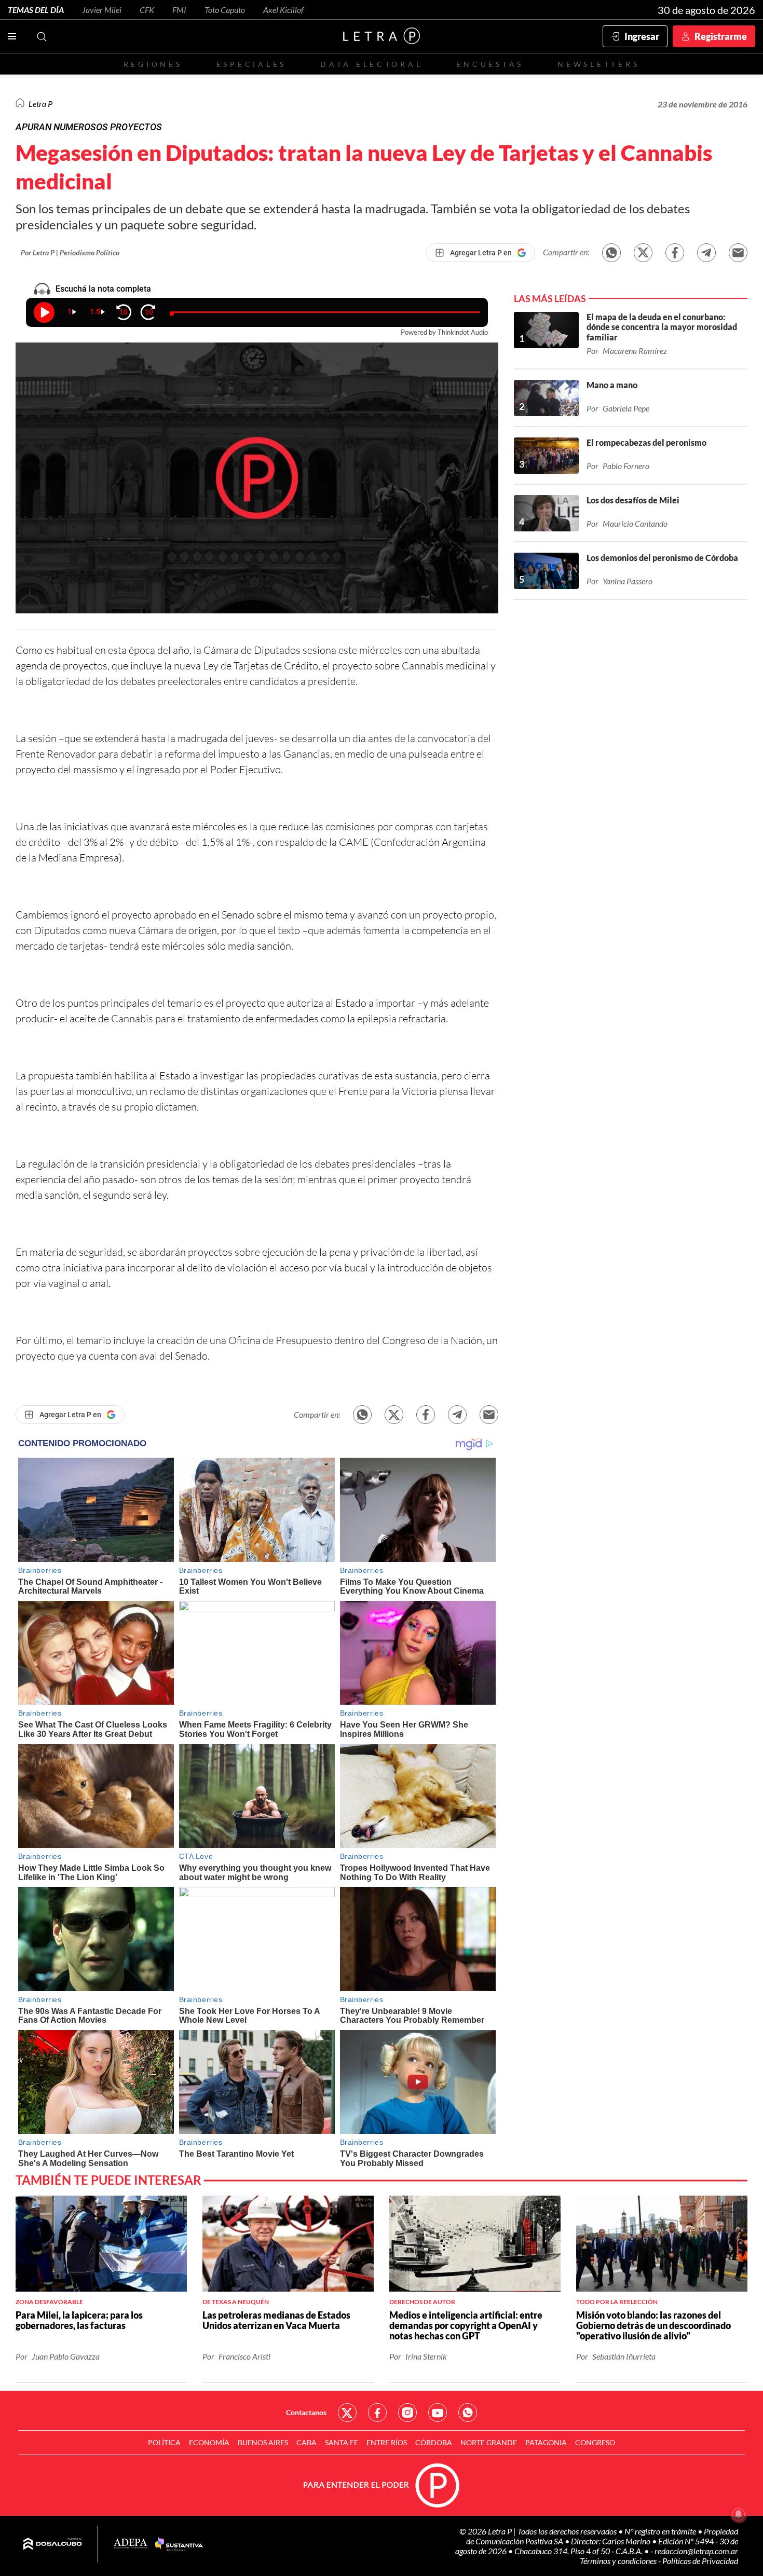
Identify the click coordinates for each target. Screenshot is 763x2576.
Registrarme (721, 36)
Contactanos (306, 2412)
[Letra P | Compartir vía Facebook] (675, 253)
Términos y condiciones (619, 2561)
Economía (209, 2442)
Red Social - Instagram (407, 2413)
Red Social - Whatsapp (468, 2413)
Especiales (251, 64)
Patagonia (546, 2442)
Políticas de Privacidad (700, 2561)
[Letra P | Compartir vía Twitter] (643, 253)
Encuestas (490, 64)
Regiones (153, 64)
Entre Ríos (387, 2442)
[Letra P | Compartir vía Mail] (738, 253)
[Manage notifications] (739, 2514)
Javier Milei (102, 10)
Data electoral (371, 64)
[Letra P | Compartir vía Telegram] (706, 253)
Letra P (40, 104)
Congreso (595, 2442)
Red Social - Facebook (377, 2413)
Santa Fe (342, 2442)
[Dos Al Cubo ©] (53, 2544)
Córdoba (434, 2442)
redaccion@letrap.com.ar (696, 2551)
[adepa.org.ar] (131, 2544)
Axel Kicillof (283, 10)
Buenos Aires (263, 2442)
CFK (147, 10)
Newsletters (598, 64)
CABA (306, 2442)
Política (164, 2442)
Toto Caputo (225, 10)
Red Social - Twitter (347, 2413)
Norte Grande (489, 2442)
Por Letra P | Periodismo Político (70, 252)
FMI (179, 10)
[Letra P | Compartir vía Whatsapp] (611, 253)
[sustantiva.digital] (179, 2544)
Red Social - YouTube (438, 2413)
